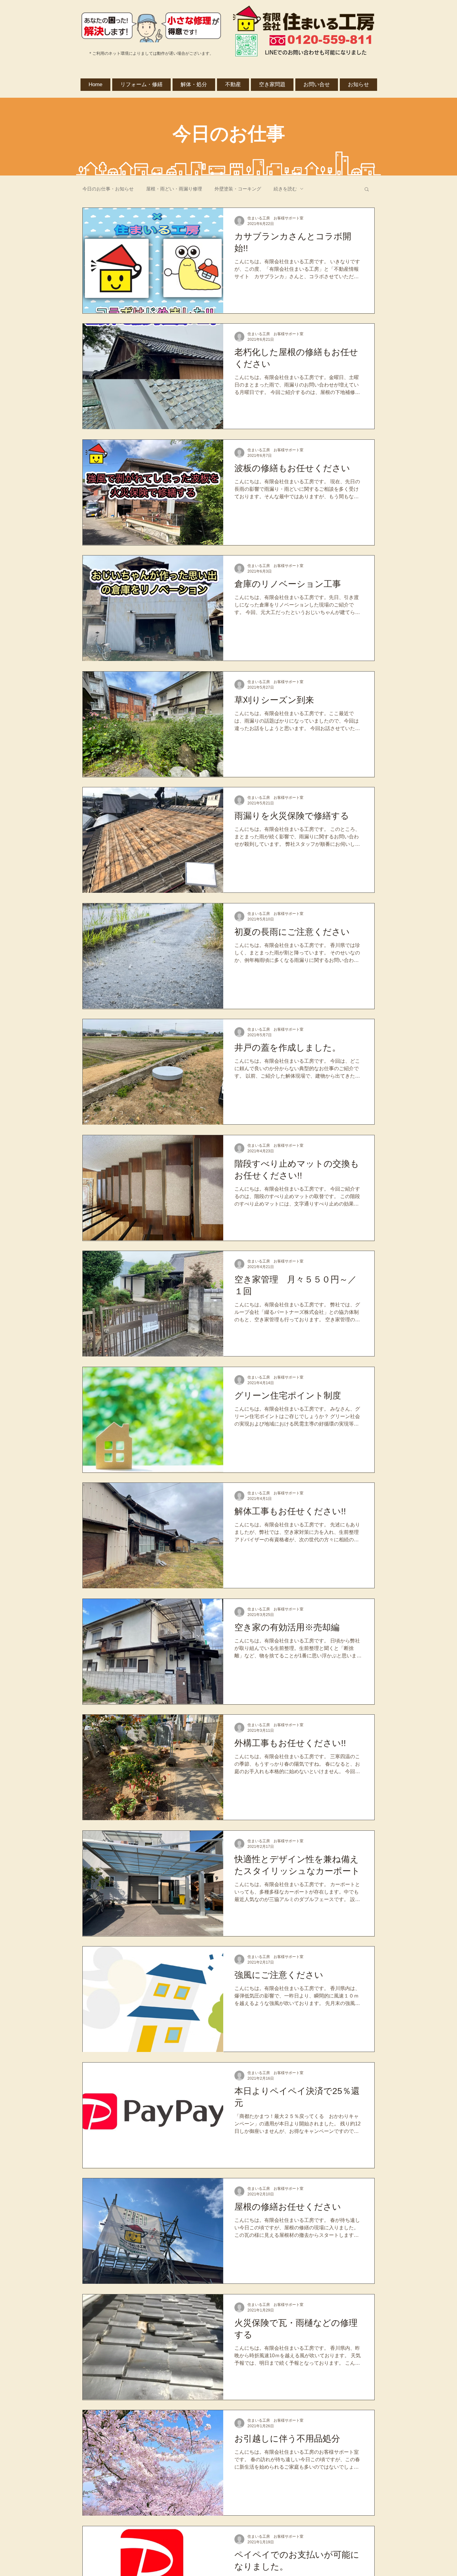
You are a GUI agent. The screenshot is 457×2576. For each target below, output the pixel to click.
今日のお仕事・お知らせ (108, 189)
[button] (367, 190)
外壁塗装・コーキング (238, 189)
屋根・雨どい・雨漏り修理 (174, 189)
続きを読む (285, 189)
